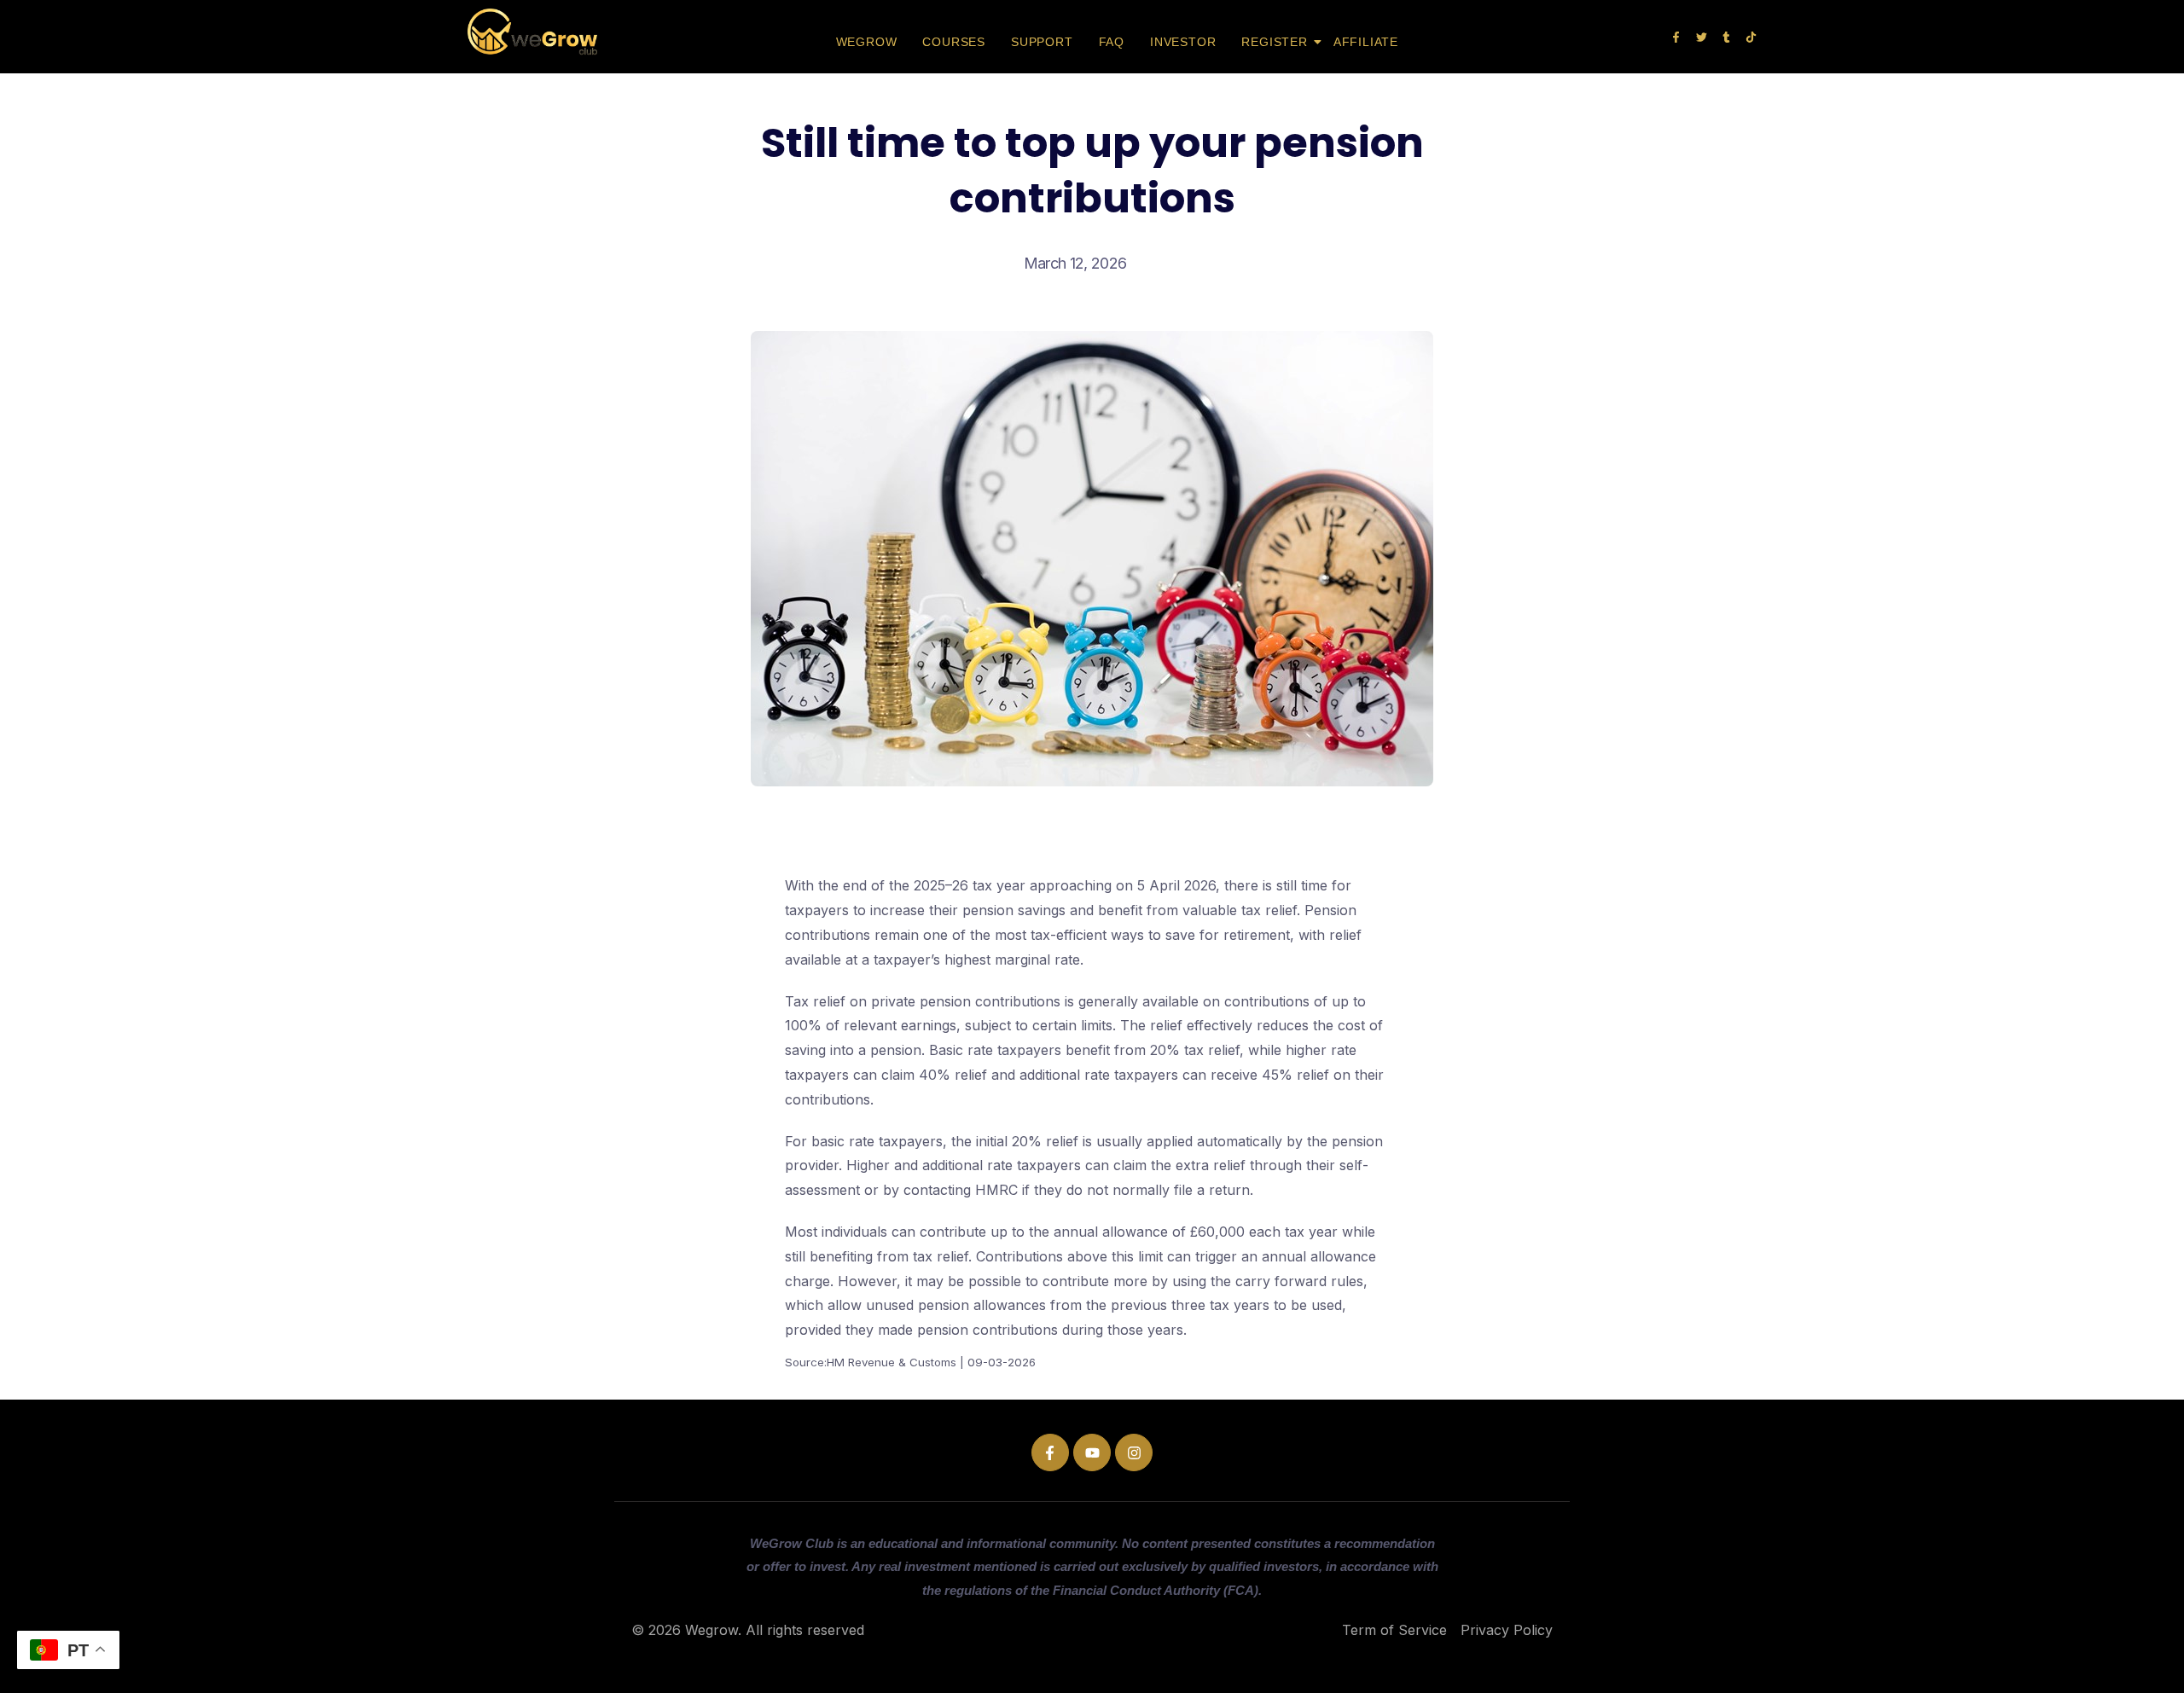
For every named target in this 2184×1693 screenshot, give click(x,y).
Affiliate (1366, 42)
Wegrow (867, 42)
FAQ (1112, 42)
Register (1274, 42)
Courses (954, 42)
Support (1042, 42)
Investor (1183, 42)
